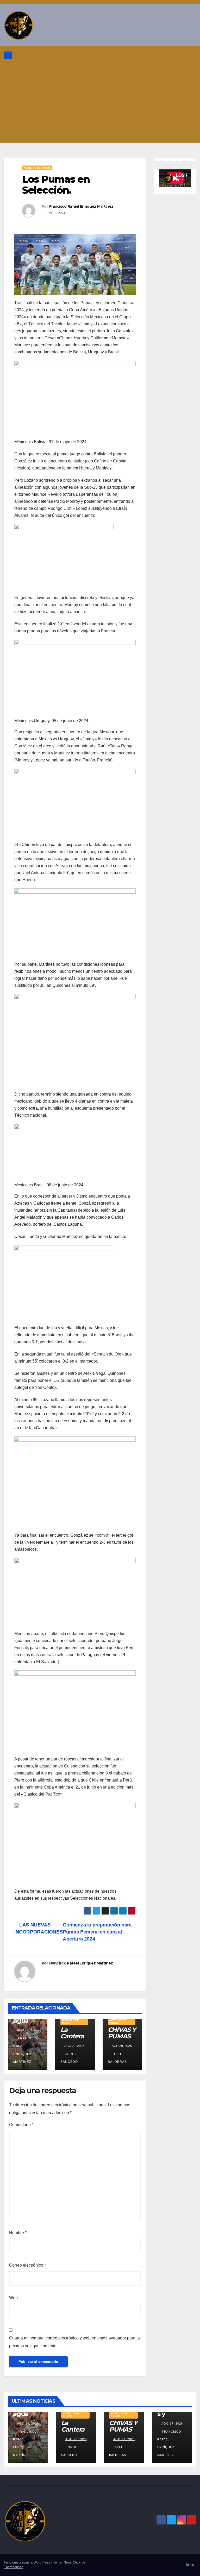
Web (13, 2298)
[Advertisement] (100, 104)
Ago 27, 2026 (172, 2424)
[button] (179, 55)
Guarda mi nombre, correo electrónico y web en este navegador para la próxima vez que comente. (74, 2342)
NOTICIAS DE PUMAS (37, 168)
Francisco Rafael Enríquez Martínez (81, 206)
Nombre (18, 2233)
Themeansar (13, 2567)
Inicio (190, 2565)
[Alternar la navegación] (191, 55)
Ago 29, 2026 (28, 2424)
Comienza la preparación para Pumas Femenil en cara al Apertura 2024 (97, 1932)
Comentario (21, 2125)
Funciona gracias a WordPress (28, 2562)
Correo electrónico (27, 2265)
